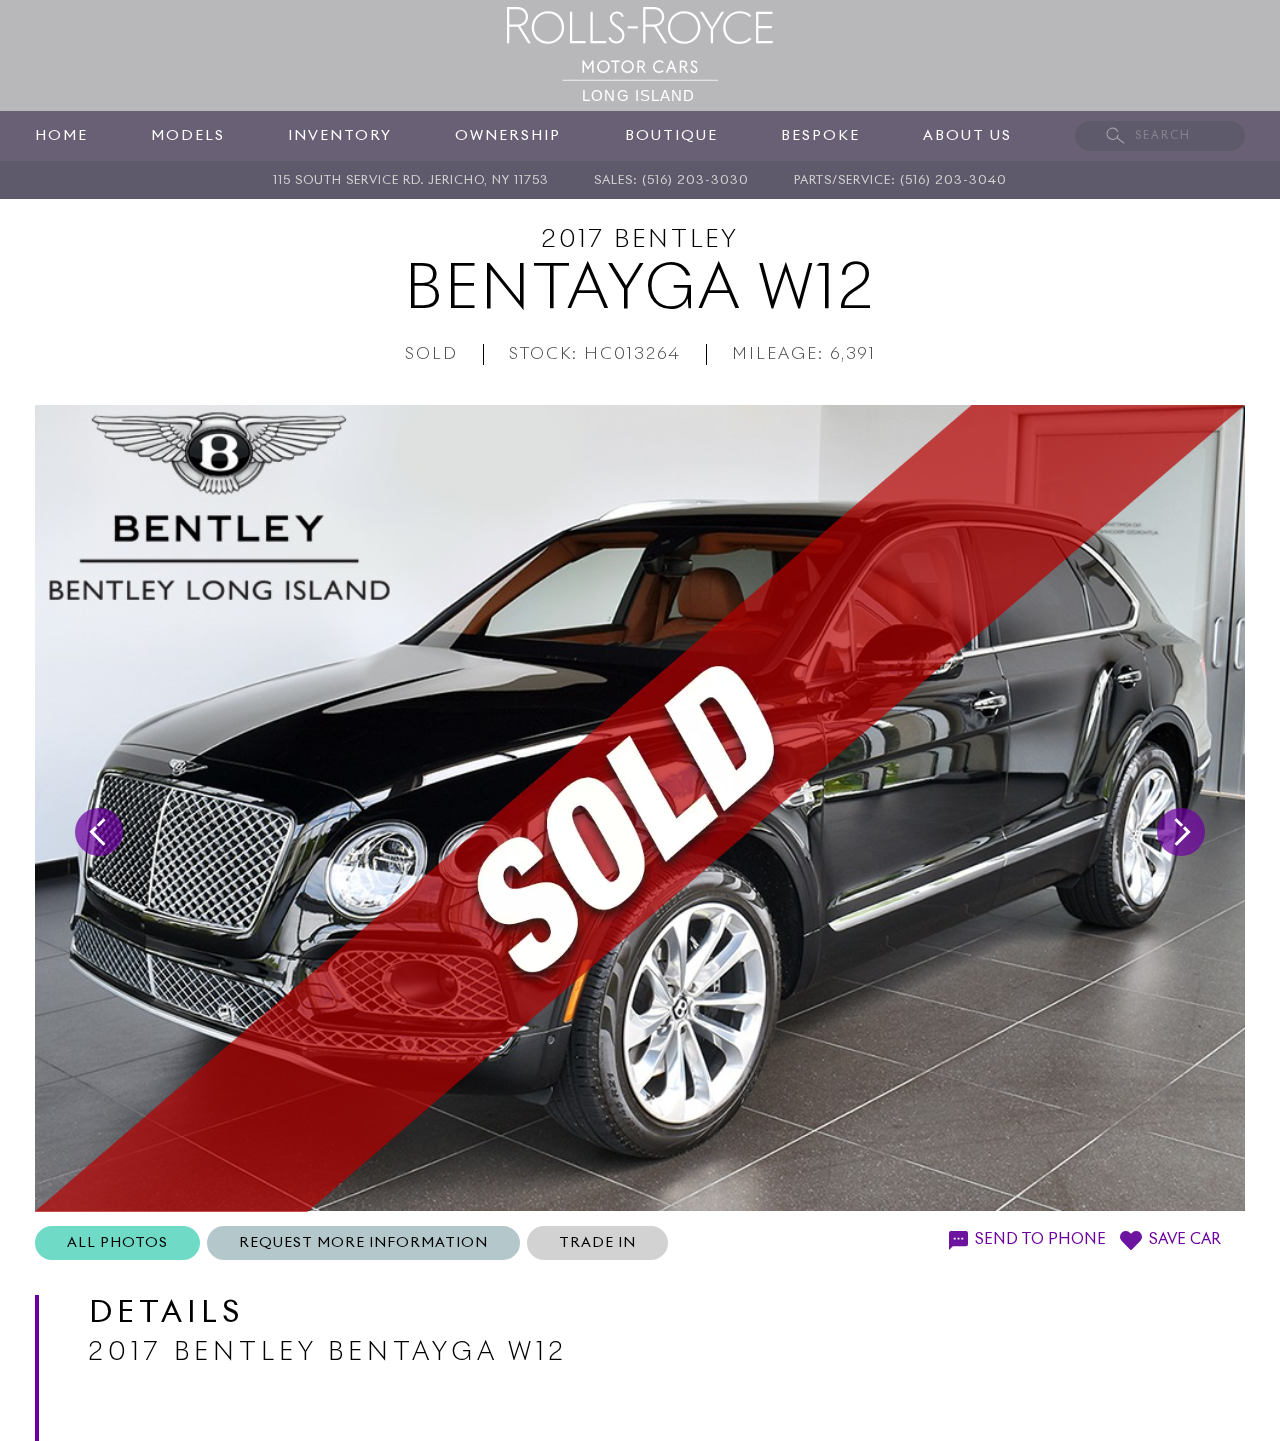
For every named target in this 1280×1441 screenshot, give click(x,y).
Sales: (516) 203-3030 (671, 181)
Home (61, 136)
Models (188, 136)
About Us (967, 136)
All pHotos (117, 1243)
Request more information (363, 1243)
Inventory (340, 136)
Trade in (597, 1243)
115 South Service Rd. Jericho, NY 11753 (411, 181)
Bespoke (820, 136)
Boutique (671, 136)
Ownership (508, 136)
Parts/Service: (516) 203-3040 (900, 181)
